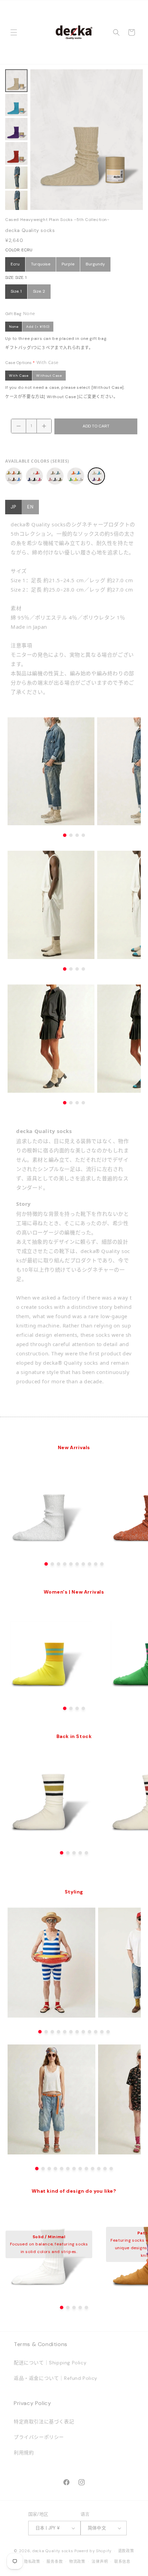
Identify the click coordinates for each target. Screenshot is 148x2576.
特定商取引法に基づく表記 (44, 2422)
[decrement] (19, 426)
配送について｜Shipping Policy (50, 2363)
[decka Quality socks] (74, 32)
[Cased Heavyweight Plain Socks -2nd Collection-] (34, 476)
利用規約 (24, 2453)
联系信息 (122, 2562)
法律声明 (100, 2562)
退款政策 (126, 2551)
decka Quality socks (53, 2551)
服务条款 (55, 2562)
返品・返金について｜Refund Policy (56, 2378)
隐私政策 (32, 2562)
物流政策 (77, 2562)
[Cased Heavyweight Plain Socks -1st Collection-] (14, 476)
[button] (14, 32)
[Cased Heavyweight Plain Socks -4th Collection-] (76, 476)
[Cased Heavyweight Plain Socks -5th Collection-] (96, 476)
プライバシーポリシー (39, 2437)
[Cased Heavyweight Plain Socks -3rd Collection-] (55, 476)
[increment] (44, 426)
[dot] (46, 1564)
